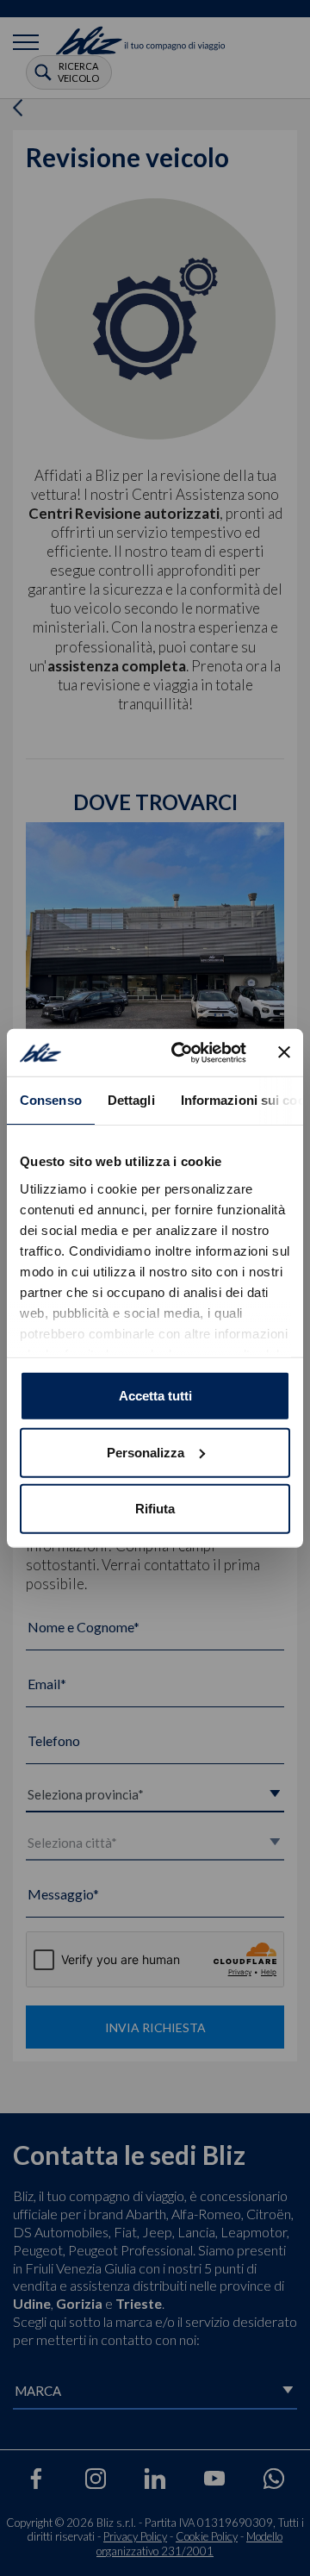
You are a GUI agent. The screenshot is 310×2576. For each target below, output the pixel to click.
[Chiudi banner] (284, 1052)
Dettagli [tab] (131, 1100)
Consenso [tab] (51, 1100)
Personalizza (146, 1452)
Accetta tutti (155, 1396)
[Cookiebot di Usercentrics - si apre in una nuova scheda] (182, 1052)
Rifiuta (155, 1509)
